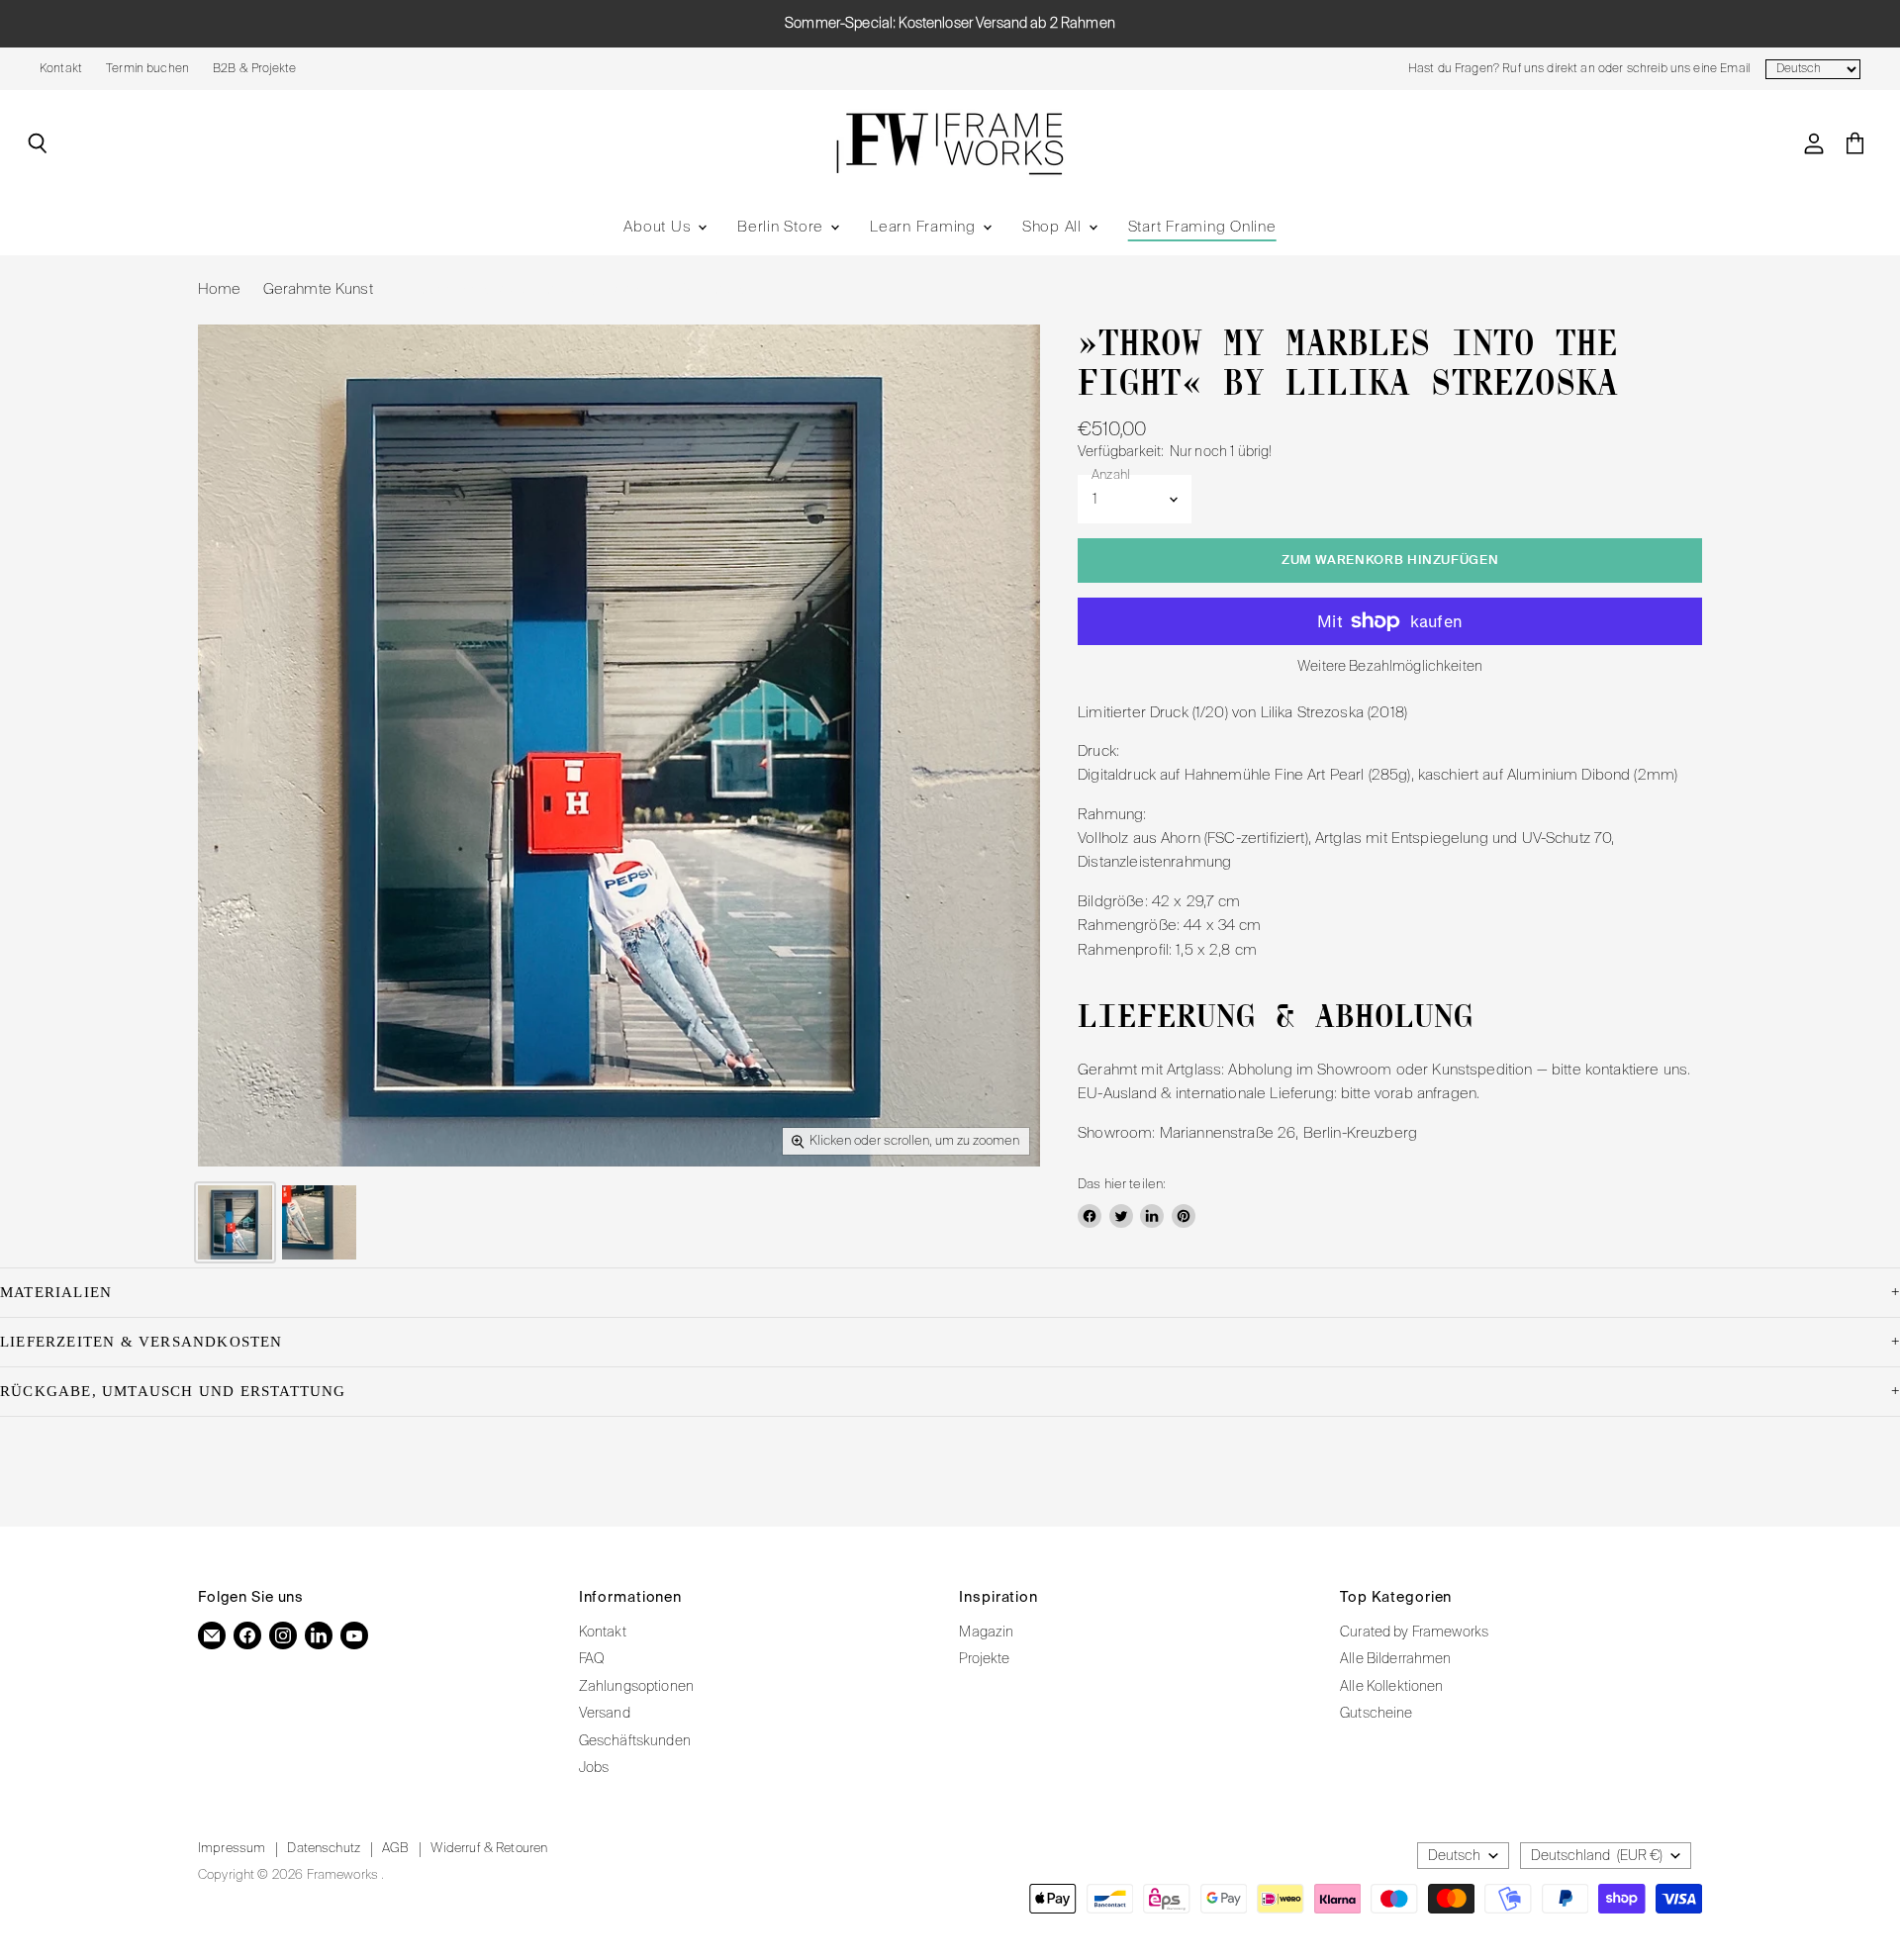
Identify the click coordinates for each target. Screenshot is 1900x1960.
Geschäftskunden (635, 1741)
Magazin (986, 1633)
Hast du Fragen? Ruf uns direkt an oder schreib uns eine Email (1579, 69)
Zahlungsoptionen (636, 1687)
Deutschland (1597, 1856)
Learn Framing (925, 227)
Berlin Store (783, 227)
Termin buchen (147, 69)
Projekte (984, 1659)
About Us (660, 227)
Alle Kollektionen (1392, 1687)
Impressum (232, 1849)
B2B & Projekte (254, 69)
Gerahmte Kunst (318, 289)
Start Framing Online (1202, 227)
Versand (605, 1714)
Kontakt (61, 69)
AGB (395, 1849)
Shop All (1054, 227)
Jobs (594, 1768)
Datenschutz (324, 1849)
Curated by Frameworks (1414, 1633)
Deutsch (1454, 1856)
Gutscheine (1377, 1714)
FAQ (591, 1659)
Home (220, 289)
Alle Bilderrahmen (1396, 1659)
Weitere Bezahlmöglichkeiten (1390, 667)
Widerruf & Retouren (489, 1849)
